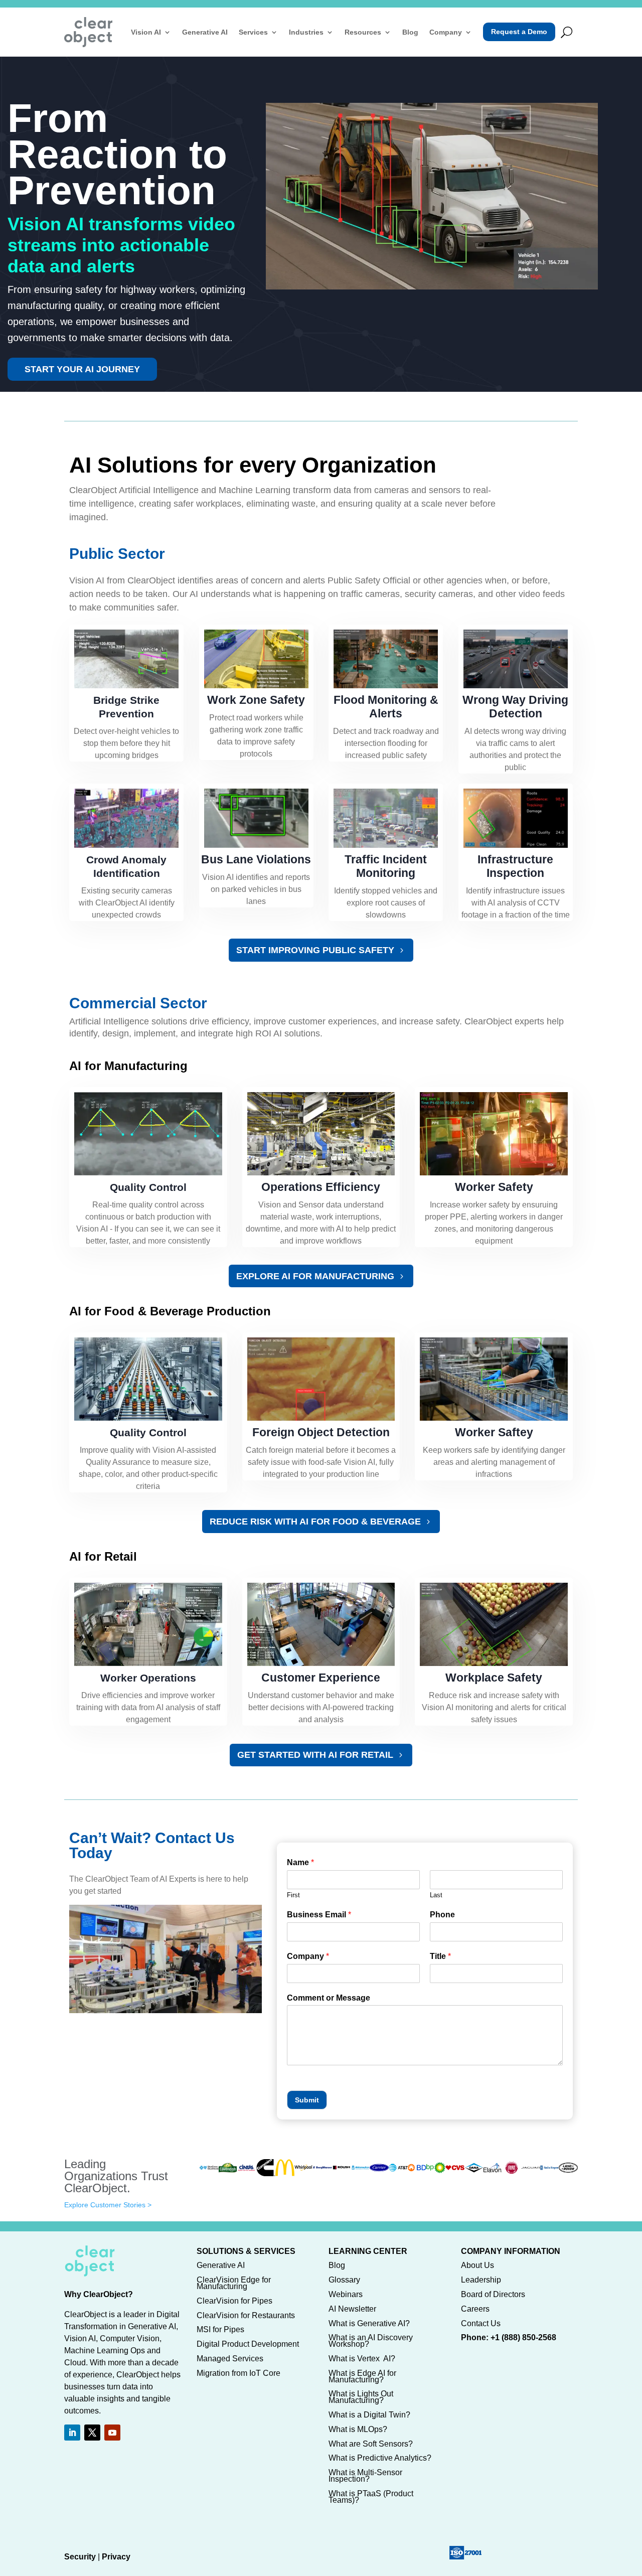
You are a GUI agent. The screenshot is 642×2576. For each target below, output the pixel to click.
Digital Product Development (248, 2344)
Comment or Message (329, 1998)
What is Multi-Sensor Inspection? (365, 2476)
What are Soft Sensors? (371, 2444)
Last (436, 1895)
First (293, 1895)
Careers (475, 2309)
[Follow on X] (92, 2433)
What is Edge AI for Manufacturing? (362, 2376)
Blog (410, 32)
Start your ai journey (82, 369)
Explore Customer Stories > (108, 2205)
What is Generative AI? (369, 2323)
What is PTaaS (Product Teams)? (371, 2497)
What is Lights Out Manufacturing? (361, 2397)
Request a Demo (519, 32)
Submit (307, 2100)
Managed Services (230, 2359)
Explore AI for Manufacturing (315, 1276)
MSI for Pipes (220, 2329)
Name (300, 1862)
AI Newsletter (352, 2309)
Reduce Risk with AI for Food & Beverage (315, 1522)
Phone (442, 1915)
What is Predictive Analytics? (380, 2458)
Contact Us (481, 2323)
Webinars (346, 2294)
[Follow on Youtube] (112, 2433)
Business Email (319, 1915)
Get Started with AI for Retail (315, 1755)
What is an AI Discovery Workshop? (371, 2341)
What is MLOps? (358, 2429)
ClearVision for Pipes (234, 2301)
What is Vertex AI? (362, 2359)
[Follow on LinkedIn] (72, 2433)
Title (440, 1956)
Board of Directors (493, 2294)
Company (446, 32)
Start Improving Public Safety (315, 950)
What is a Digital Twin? (369, 2415)
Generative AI (205, 32)
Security (80, 2557)
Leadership (481, 2280)
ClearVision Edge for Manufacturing (234, 2283)
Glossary (344, 2280)
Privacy (116, 2557)
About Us (477, 2265)
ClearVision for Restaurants (246, 2315)
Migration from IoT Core (238, 2373)
